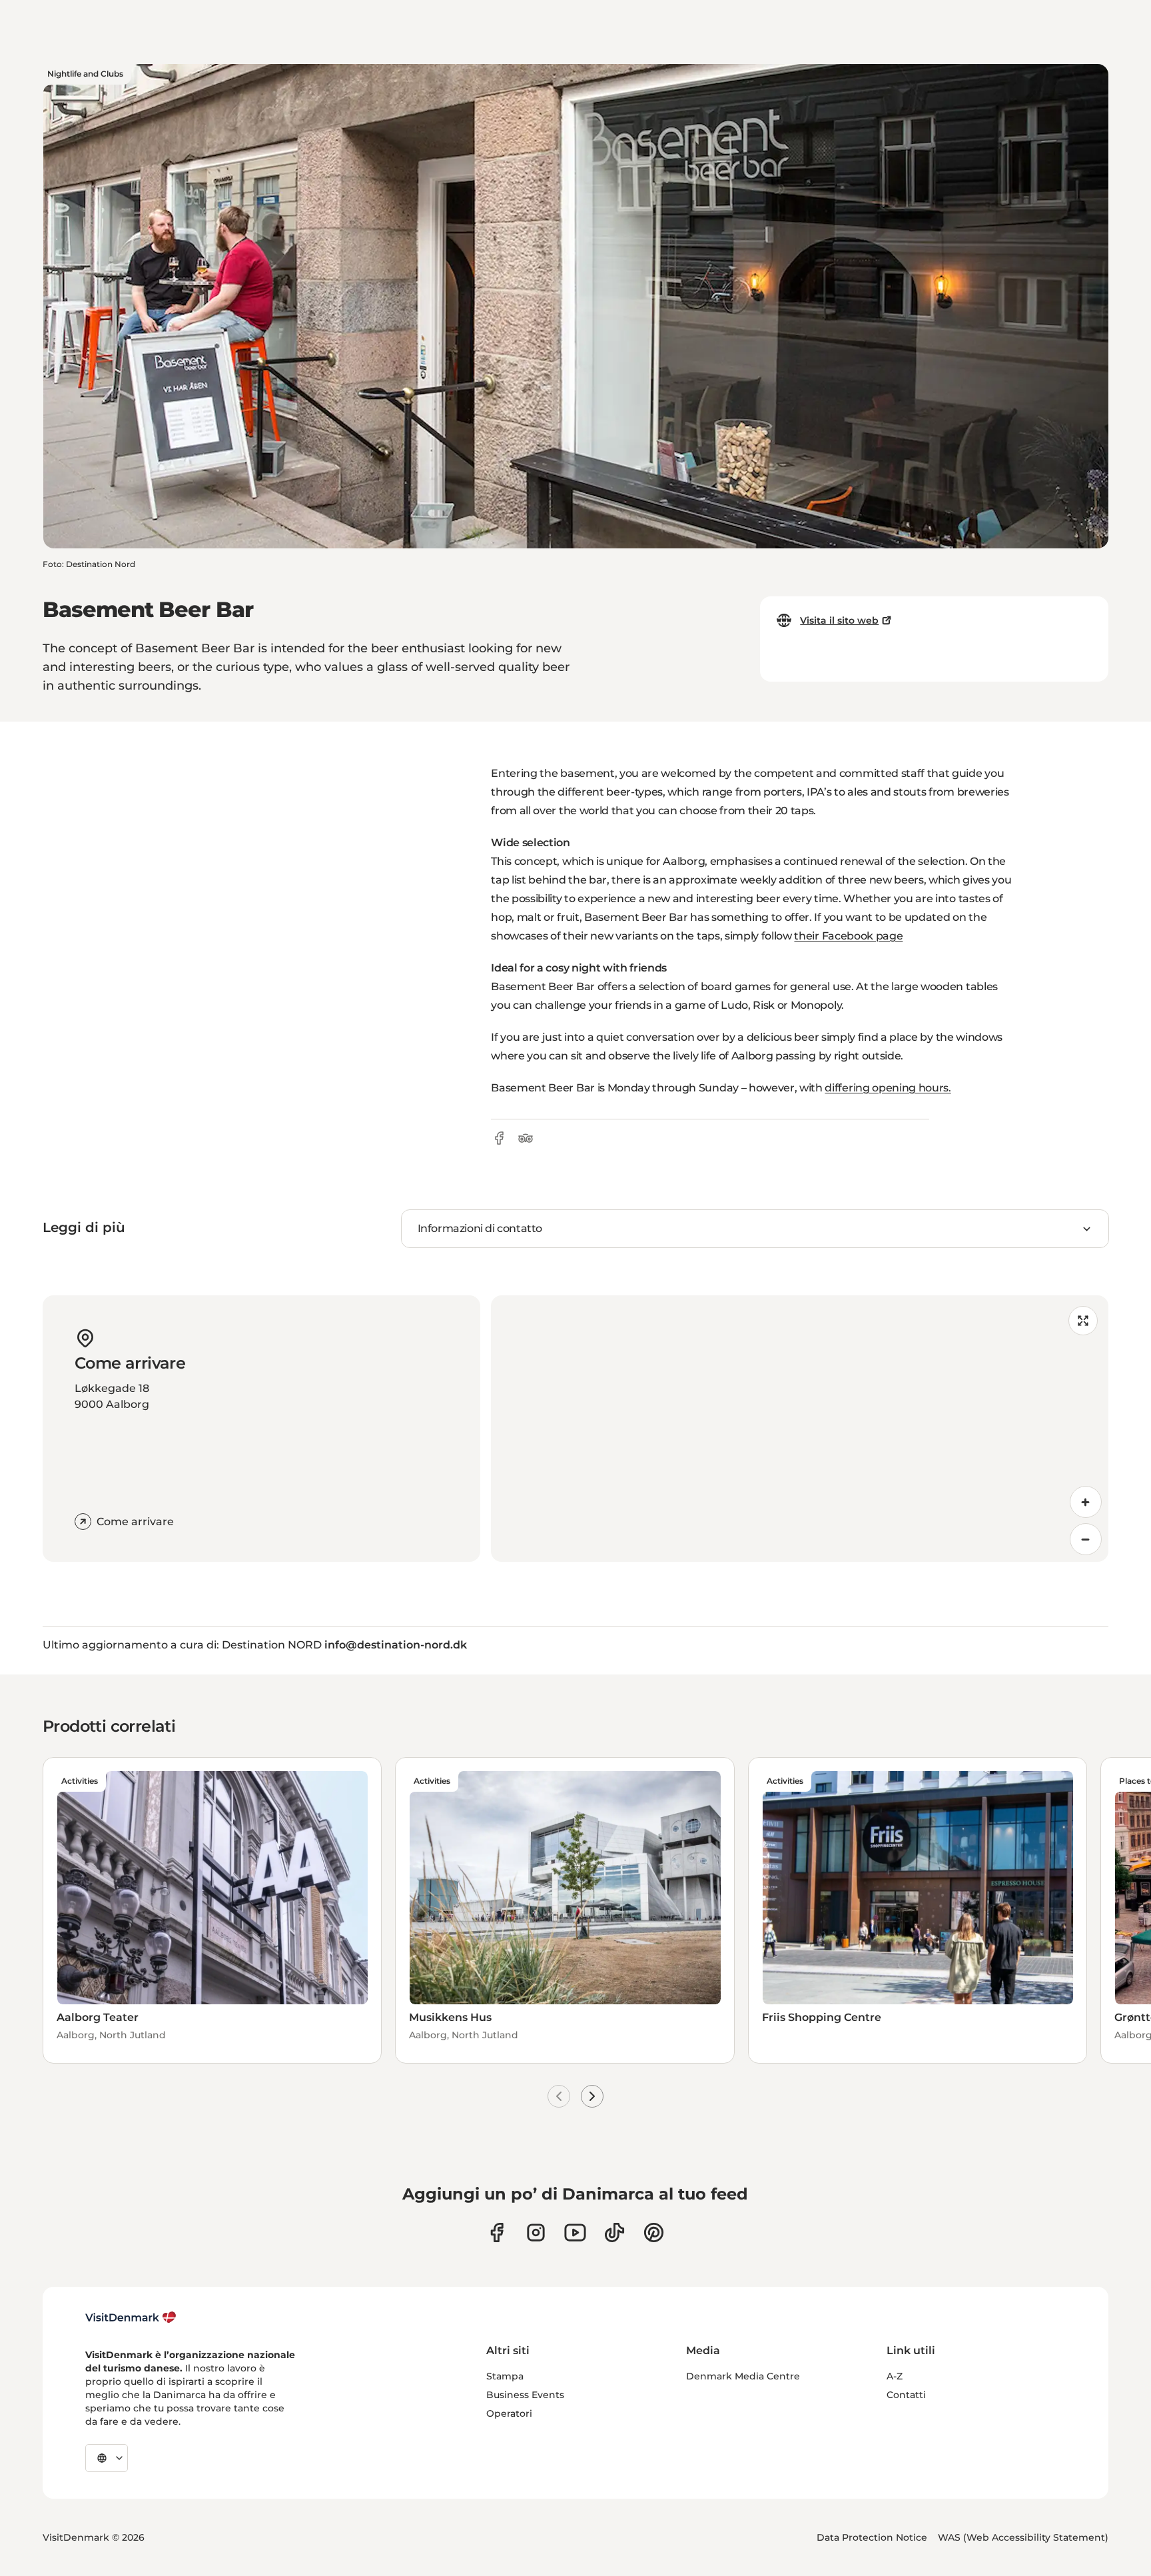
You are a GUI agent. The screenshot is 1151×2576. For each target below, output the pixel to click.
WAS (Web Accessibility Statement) (1023, 2537)
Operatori (509, 2413)
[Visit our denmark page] (497, 2233)
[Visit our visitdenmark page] (575, 2233)
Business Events (525, 2395)
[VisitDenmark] (131, 2317)
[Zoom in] (1086, 1502)
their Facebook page (848, 936)
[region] (800, 1429)
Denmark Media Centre (743, 2376)
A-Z (895, 2376)
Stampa (505, 2376)
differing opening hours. (888, 1088)
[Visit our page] (536, 2233)
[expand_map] (1083, 1321)
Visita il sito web (839, 620)
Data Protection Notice (872, 2537)
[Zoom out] (1086, 1539)
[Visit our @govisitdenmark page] (614, 2233)
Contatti (906, 2395)
